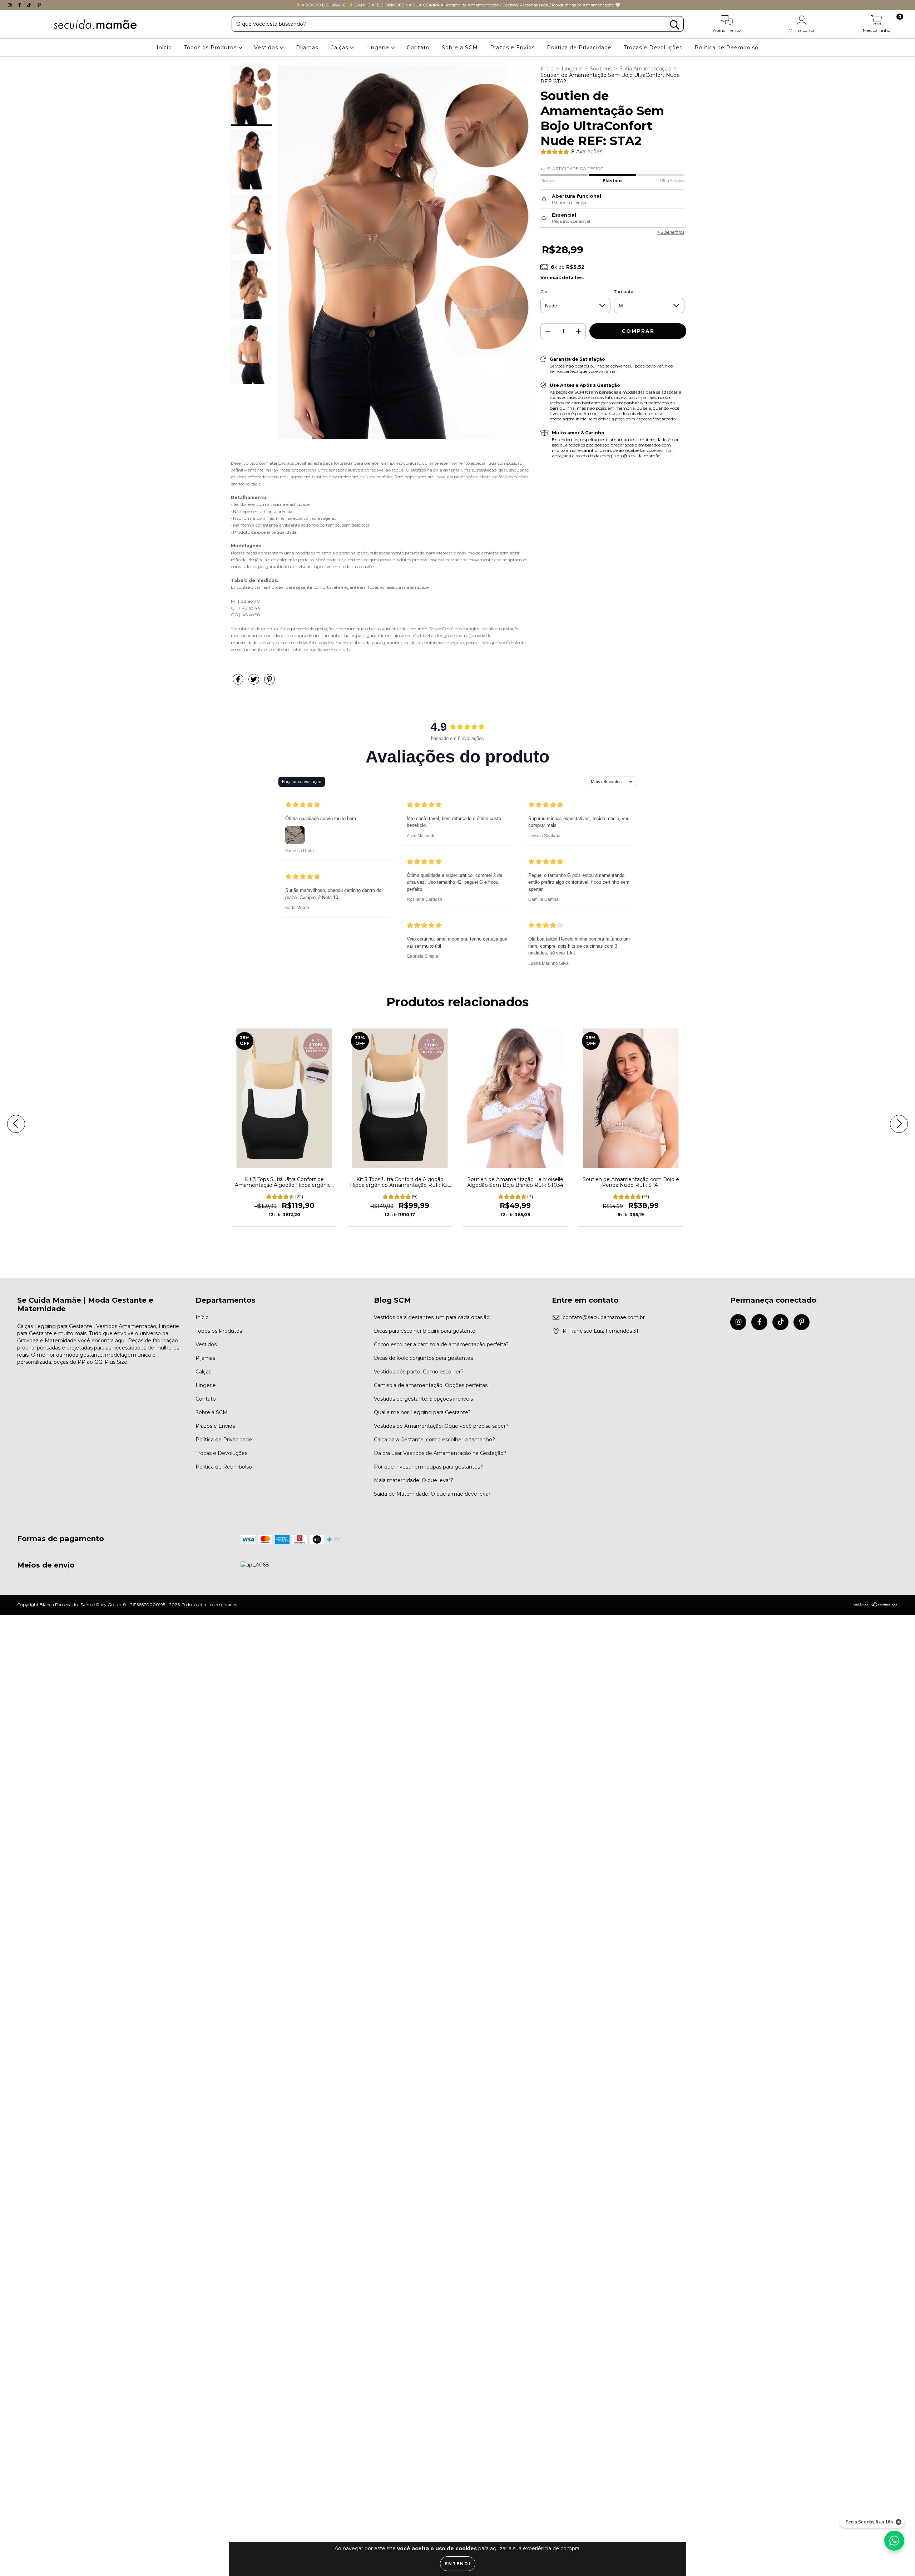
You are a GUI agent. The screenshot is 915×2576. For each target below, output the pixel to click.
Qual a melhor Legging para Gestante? (422, 1412)
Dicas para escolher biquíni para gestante (425, 1331)
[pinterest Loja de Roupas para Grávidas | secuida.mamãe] (39, 5)
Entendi (458, 2564)
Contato (418, 48)
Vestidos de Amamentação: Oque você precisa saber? (441, 1426)
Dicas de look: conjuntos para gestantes (423, 1358)
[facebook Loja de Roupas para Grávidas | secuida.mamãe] (20, 5)
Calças (340, 48)
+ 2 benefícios (671, 232)
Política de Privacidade (579, 48)
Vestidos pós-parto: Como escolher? (419, 1372)
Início (164, 48)
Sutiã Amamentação (645, 69)
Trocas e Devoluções (653, 48)
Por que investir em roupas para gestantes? (428, 1467)
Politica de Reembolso (726, 48)
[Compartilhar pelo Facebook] (239, 682)
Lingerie (379, 48)
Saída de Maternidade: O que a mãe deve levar (432, 1494)
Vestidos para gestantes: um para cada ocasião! (432, 1317)
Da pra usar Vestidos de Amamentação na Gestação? (440, 1453)
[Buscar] (674, 25)
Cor (544, 292)
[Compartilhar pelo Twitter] (254, 682)
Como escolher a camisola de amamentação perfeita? (441, 1344)
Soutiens (601, 69)
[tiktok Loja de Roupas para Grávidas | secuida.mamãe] (30, 5)
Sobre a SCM (460, 48)
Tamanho (624, 292)
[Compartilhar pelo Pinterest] (269, 682)
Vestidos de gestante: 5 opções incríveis (423, 1399)
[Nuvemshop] (876, 1605)
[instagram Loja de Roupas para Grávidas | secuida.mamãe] (11, 5)
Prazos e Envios (512, 48)
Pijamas (307, 48)
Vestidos (267, 48)
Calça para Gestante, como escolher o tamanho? (434, 1440)
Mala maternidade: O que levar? (414, 1480)
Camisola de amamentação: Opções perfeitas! (431, 1385)
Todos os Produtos (211, 48)
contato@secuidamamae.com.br (604, 1317)
